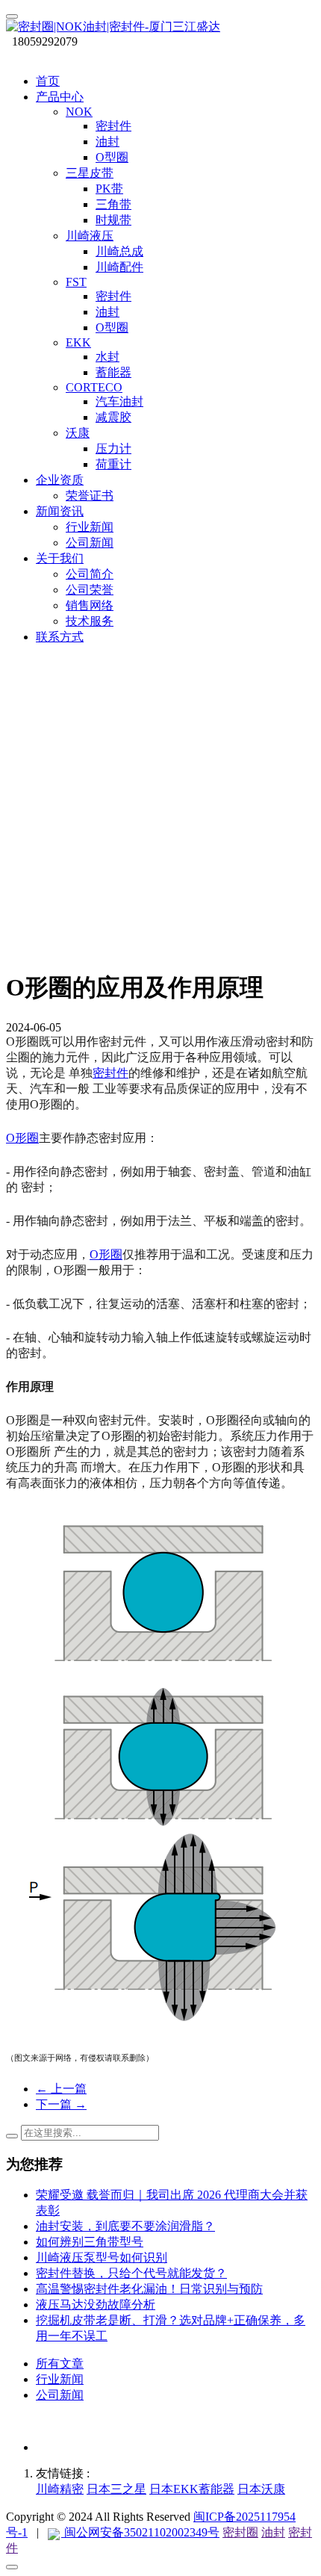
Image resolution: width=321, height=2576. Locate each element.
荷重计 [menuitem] (113, 464)
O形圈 (22, 1138)
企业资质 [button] (60, 480)
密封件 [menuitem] (113, 126)
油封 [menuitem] (107, 142)
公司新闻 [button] (90, 543)
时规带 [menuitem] (113, 220)
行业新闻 (60, 2379)
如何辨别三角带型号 (90, 2242)
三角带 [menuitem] (113, 204)
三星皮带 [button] (90, 173)
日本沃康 (261, 2489)
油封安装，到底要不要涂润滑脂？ (125, 2226)
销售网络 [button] (90, 605)
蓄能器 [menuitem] (113, 372)
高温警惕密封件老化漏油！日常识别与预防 (149, 2289)
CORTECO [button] (94, 387)
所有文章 (60, 2364)
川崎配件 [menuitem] (119, 267)
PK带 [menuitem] (109, 189)
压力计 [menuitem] (113, 449)
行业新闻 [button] (90, 527)
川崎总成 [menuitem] (119, 251)
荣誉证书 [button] (90, 496)
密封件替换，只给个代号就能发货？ (131, 2273)
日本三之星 (116, 2489)
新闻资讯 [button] (60, 511)
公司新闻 (60, 2395)
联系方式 (60, 637)
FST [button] (76, 282)
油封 (273, 2532)
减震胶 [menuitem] (113, 417)
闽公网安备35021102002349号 (140, 2532)
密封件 (110, 1073)
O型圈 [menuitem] (112, 157)
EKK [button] (78, 342)
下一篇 (61, 2104)
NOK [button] (79, 112)
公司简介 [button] (90, 574)
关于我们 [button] (60, 558)
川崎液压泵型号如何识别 (102, 2257)
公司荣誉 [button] (90, 590)
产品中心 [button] (60, 97)
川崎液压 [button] (90, 236)
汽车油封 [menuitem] (119, 401)
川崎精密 (60, 2489)
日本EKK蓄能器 (192, 2489)
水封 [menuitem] (107, 357)
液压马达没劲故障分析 (96, 2305)
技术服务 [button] (90, 621)
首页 (48, 81)
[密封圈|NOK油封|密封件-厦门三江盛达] (160, 27)
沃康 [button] (78, 433)
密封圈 (240, 2532)
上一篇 (61, 2089)
